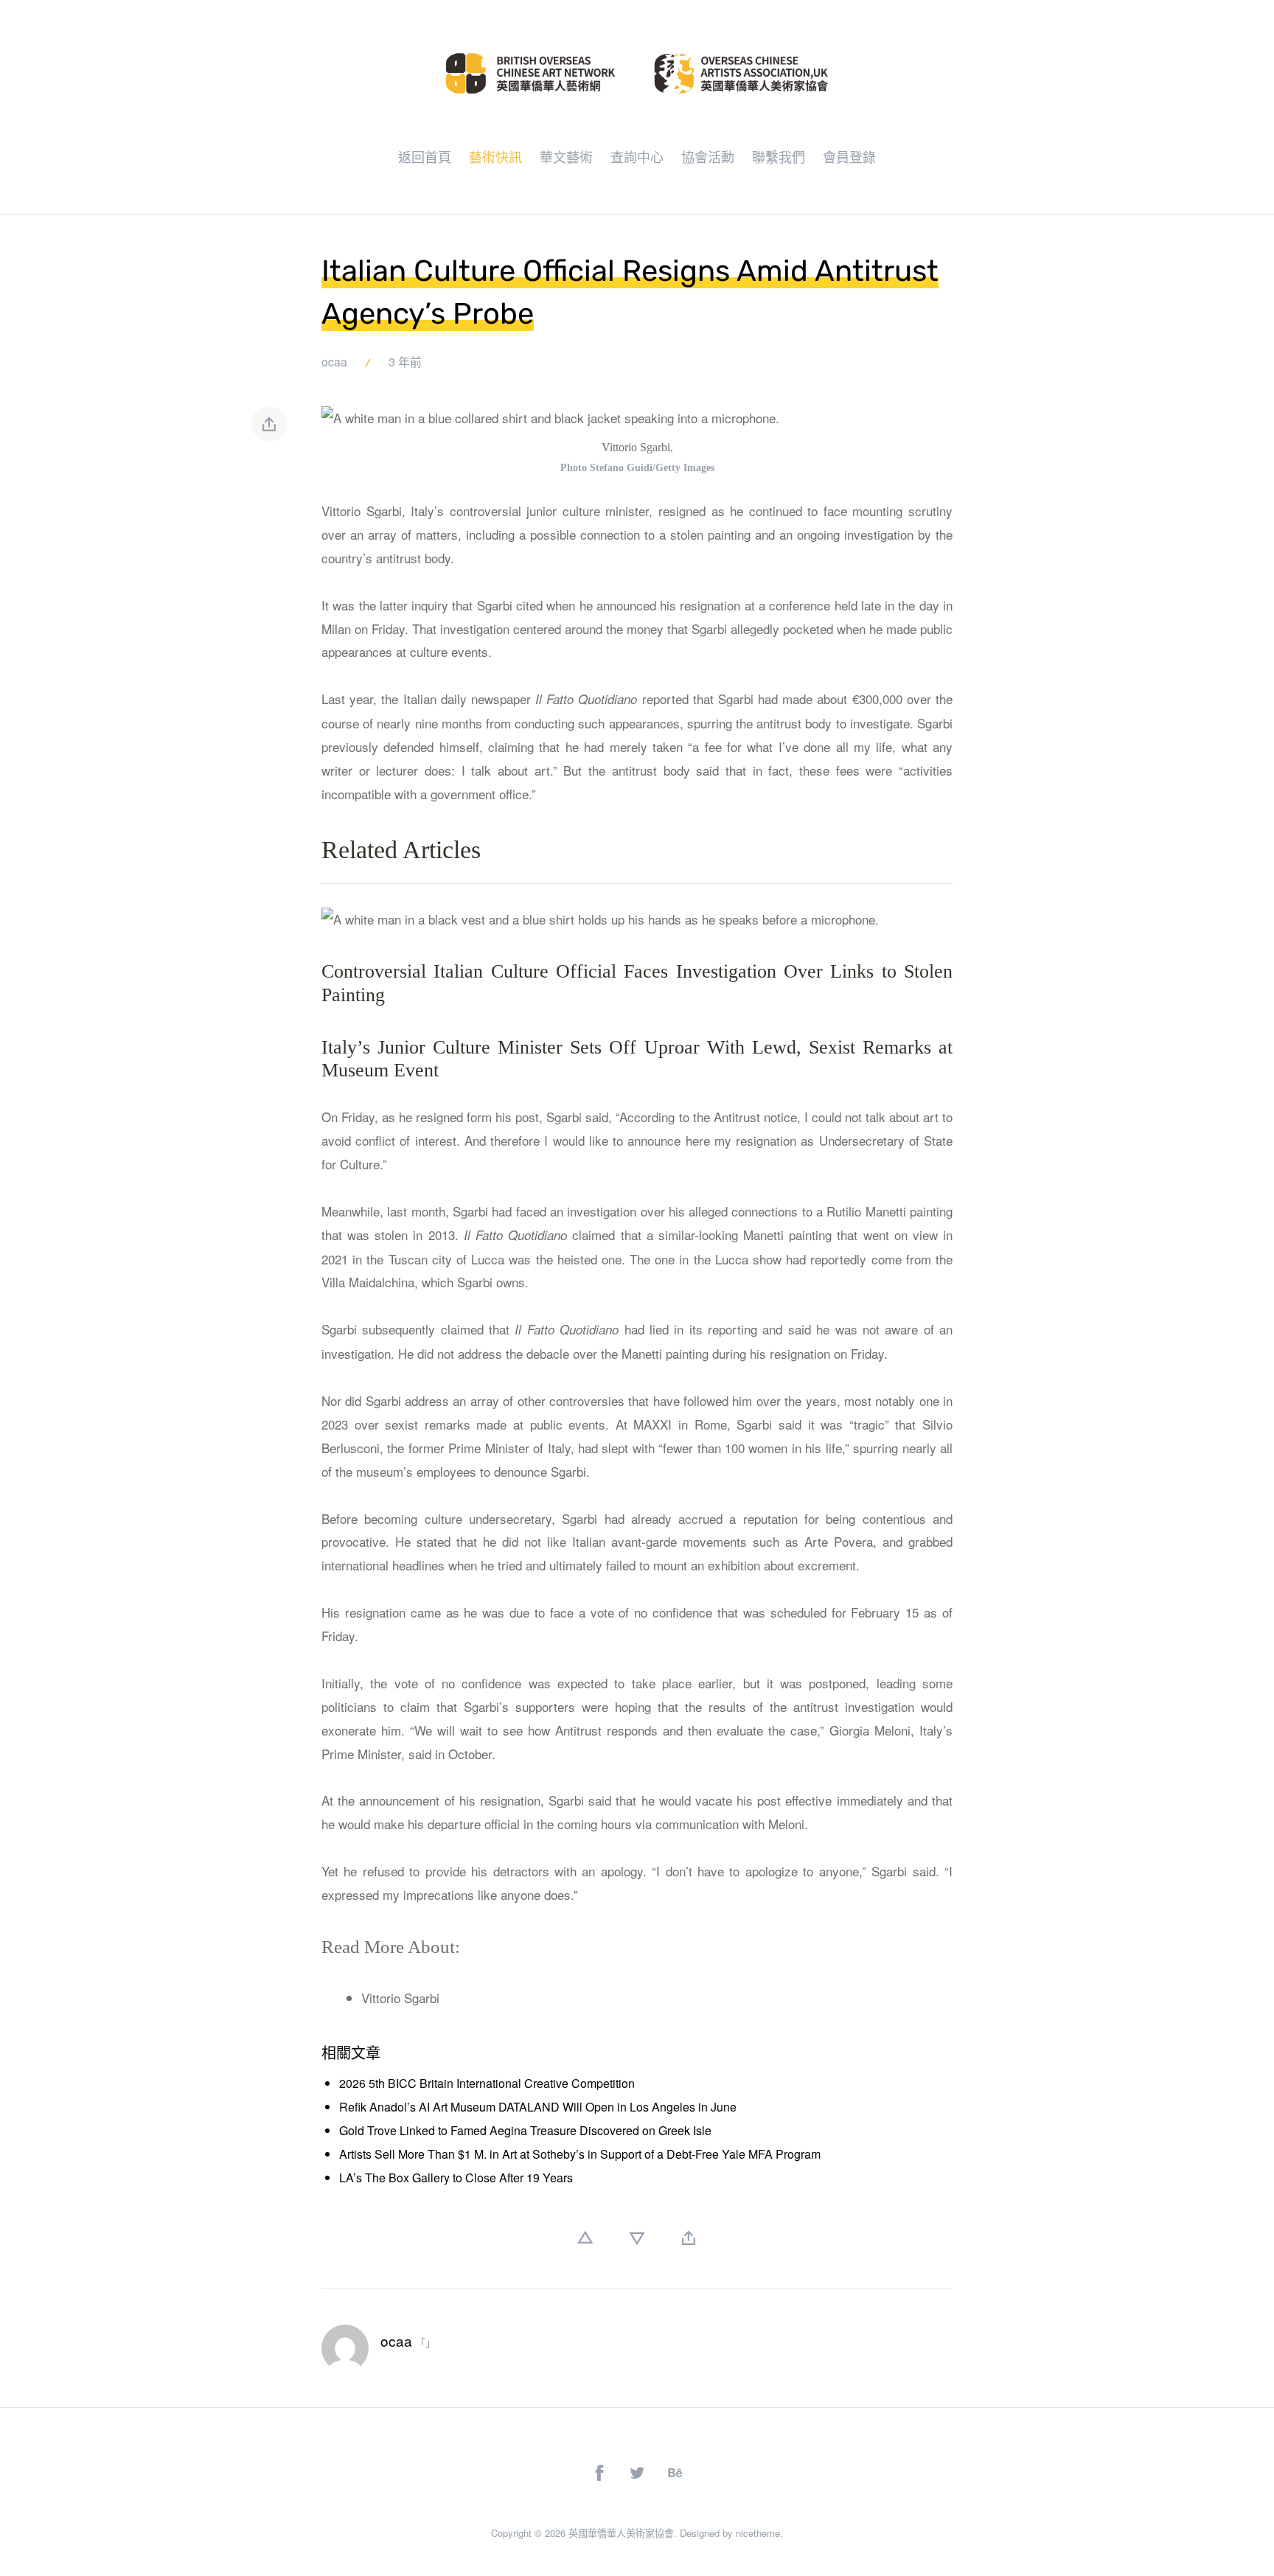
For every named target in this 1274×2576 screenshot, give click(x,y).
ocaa (334, 362)
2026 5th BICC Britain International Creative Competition (487, 2083)
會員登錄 (849, 156)
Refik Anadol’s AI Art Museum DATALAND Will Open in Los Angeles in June (538, 2107)
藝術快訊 (495, 156)
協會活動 (708, 156)
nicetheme (758, 2533)
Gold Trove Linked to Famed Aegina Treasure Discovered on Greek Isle (525, 2130)
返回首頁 (425, 156)
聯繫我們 (779, 156)
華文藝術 (566, 156)
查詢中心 (637, 156)
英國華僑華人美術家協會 (621, 2533)
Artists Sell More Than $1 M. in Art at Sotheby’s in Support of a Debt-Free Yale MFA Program (580, 2154)
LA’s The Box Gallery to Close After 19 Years (456, 2178)
